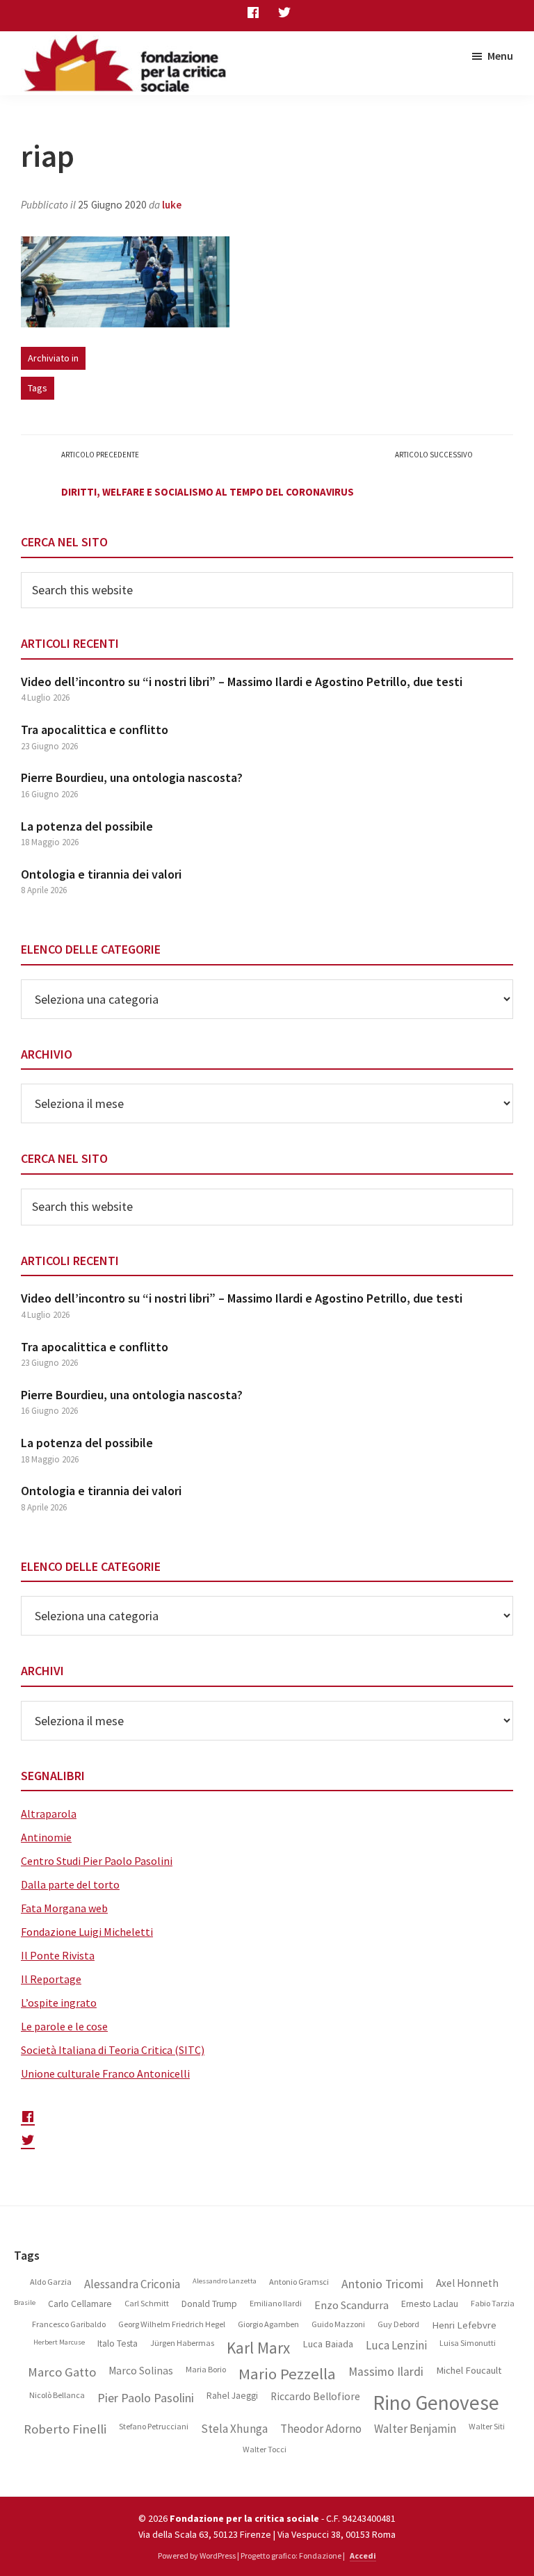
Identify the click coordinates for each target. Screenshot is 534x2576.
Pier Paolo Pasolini (146, 2398)
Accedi (363, 2555)
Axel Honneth (467, 2283)
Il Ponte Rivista (58, 1955)
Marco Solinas (141, 2371)
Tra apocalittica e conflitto (95, 729)
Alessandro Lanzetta (225, 2281)
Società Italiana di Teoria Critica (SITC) (113, 2050)
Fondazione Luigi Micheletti (87, 1932)
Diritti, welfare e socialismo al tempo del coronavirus (208, 492)
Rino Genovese (436, 2403)
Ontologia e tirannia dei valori (101, 874)
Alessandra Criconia (132, 2284)
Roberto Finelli (65, 2429)
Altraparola (49, 1813)
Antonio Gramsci (299, 2282)
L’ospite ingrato (59, 2003)
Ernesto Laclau (430, 2304)
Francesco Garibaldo (69, 2324)
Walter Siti (487, 2427)
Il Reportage (51, 1979)
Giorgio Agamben (268, 2324)
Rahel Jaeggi (232, 2396)
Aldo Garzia (51, 2282)
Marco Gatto (62, 2372)
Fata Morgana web (64, 1908)
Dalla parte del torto (70, 1884)
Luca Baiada (328, 2344)
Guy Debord (398, 2324)
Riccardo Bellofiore (315, 2397)
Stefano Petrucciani (154, 2427)
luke (172, 205)
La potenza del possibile (87, 826)
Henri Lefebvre (464, 2325)
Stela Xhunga (234, 2429)
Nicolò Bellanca (57, 2395)
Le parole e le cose (64, 2026)
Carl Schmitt (147, 2304)
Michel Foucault (469, 2371)
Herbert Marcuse (59, 2342)
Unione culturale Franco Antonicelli (105, 2073)
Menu (500, 56)
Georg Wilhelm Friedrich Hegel (172, 2324)
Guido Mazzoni (338, 2324)
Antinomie (46, 1837)
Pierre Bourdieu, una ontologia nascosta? (132, 777)
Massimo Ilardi (386, 2372)
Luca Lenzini (396, 2346)
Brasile (25, 2303)
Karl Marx (258, 2348)
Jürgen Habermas (182, 2343)
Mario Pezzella (287, 2374)
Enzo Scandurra (351, 2305)
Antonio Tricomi (382, 2284)
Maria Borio (206, 2370)
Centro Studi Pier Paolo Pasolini (97, 1861)
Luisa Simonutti (468, 2343)
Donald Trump (209, 2304)
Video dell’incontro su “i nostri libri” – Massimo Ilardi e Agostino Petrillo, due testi (242, 682)
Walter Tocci (265, 2449)
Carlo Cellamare (80, 2304)
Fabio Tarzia (493, 2304)
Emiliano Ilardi (276, 2304)
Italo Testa (118, 2344)
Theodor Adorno (321, 2429)
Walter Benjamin (415, 2429)
